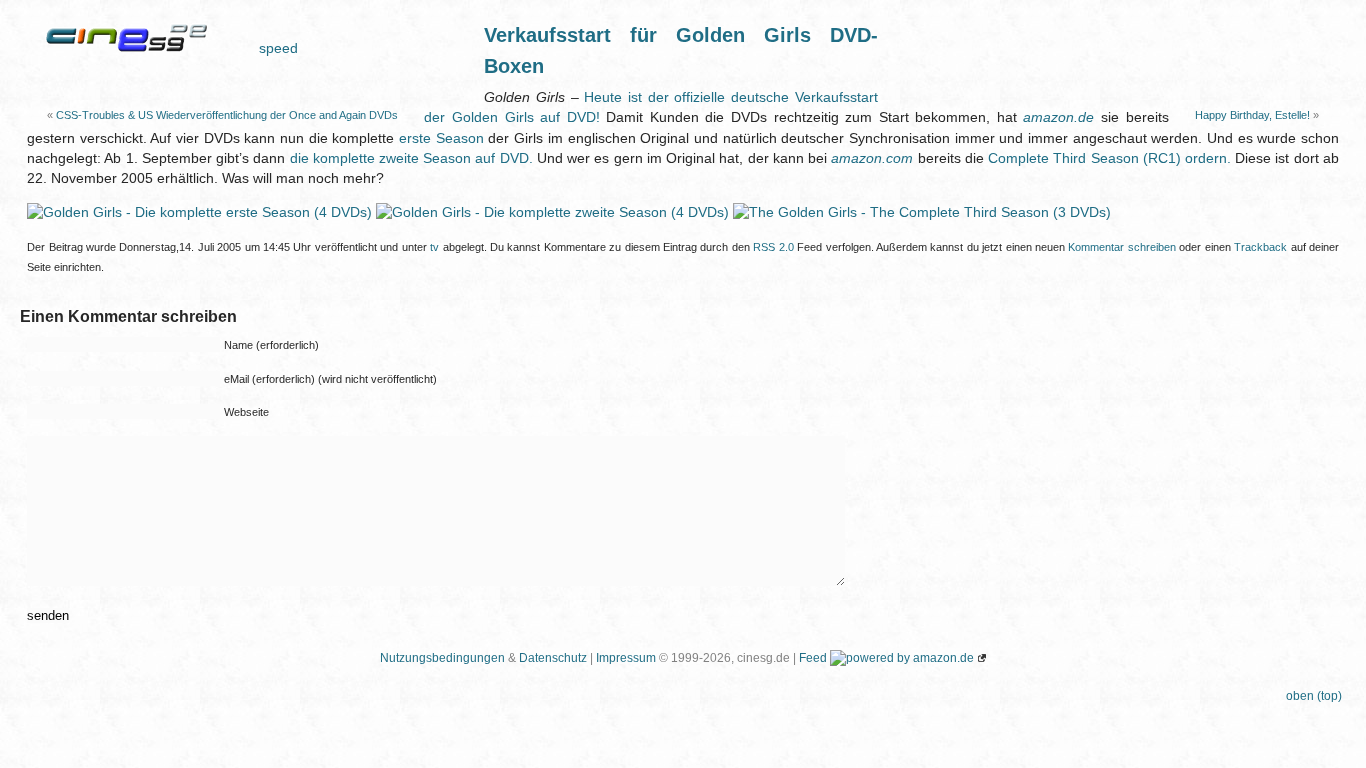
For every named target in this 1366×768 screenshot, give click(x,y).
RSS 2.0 (773, 247)
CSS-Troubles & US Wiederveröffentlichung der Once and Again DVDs (227, 115)
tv (434, 247)
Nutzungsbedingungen (442, 658)
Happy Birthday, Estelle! (1252, 115)
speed (278, 48)
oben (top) (1314, 696)
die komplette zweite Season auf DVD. (411, 158)
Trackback (1260, 247)
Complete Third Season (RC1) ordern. (1109, 158)
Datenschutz (553, 658)
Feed (813, 658)
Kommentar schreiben (1121, 247)
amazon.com (872, 158)
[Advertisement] (1112, 50)
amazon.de (1058, 117)
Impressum (626, 658)
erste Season (441, 138)
